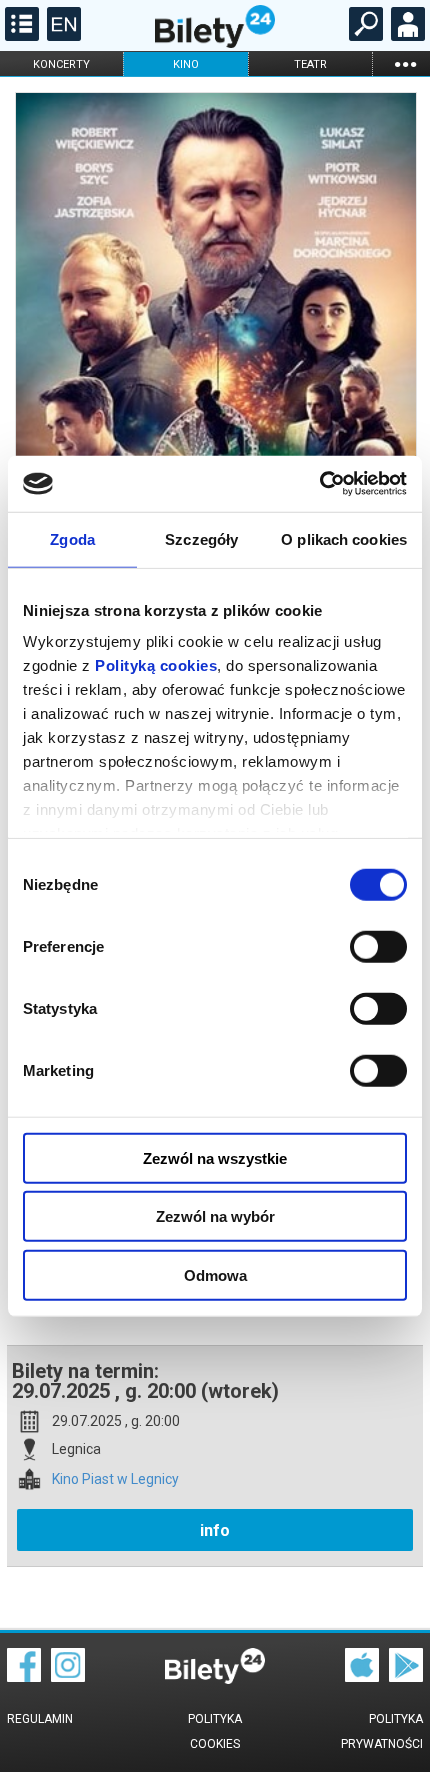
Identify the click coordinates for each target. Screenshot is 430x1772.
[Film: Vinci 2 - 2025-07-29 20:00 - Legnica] (215, 390)
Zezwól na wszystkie (215, 1157)
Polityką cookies (156, 665)
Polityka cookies (215, 1731)
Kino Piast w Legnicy (115, 1479)
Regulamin (40, 1719)
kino (186, 64)
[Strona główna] (215, 43)
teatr (310, 64)
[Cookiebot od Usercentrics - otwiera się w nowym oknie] (319, 484)
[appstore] (362, 1677)
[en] (61, 36)
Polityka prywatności (382, 1731)
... (405, 63)
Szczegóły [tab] (201, 538)
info (215, 1530)
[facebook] (24, 1677)
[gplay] (406, 1677)
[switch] (378, 946)
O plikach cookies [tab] (344, 538)
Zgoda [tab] (72, 538)
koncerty (61, 64)
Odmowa (215, 1274)
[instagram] (68, 1677)
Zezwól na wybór (215, 1216)
